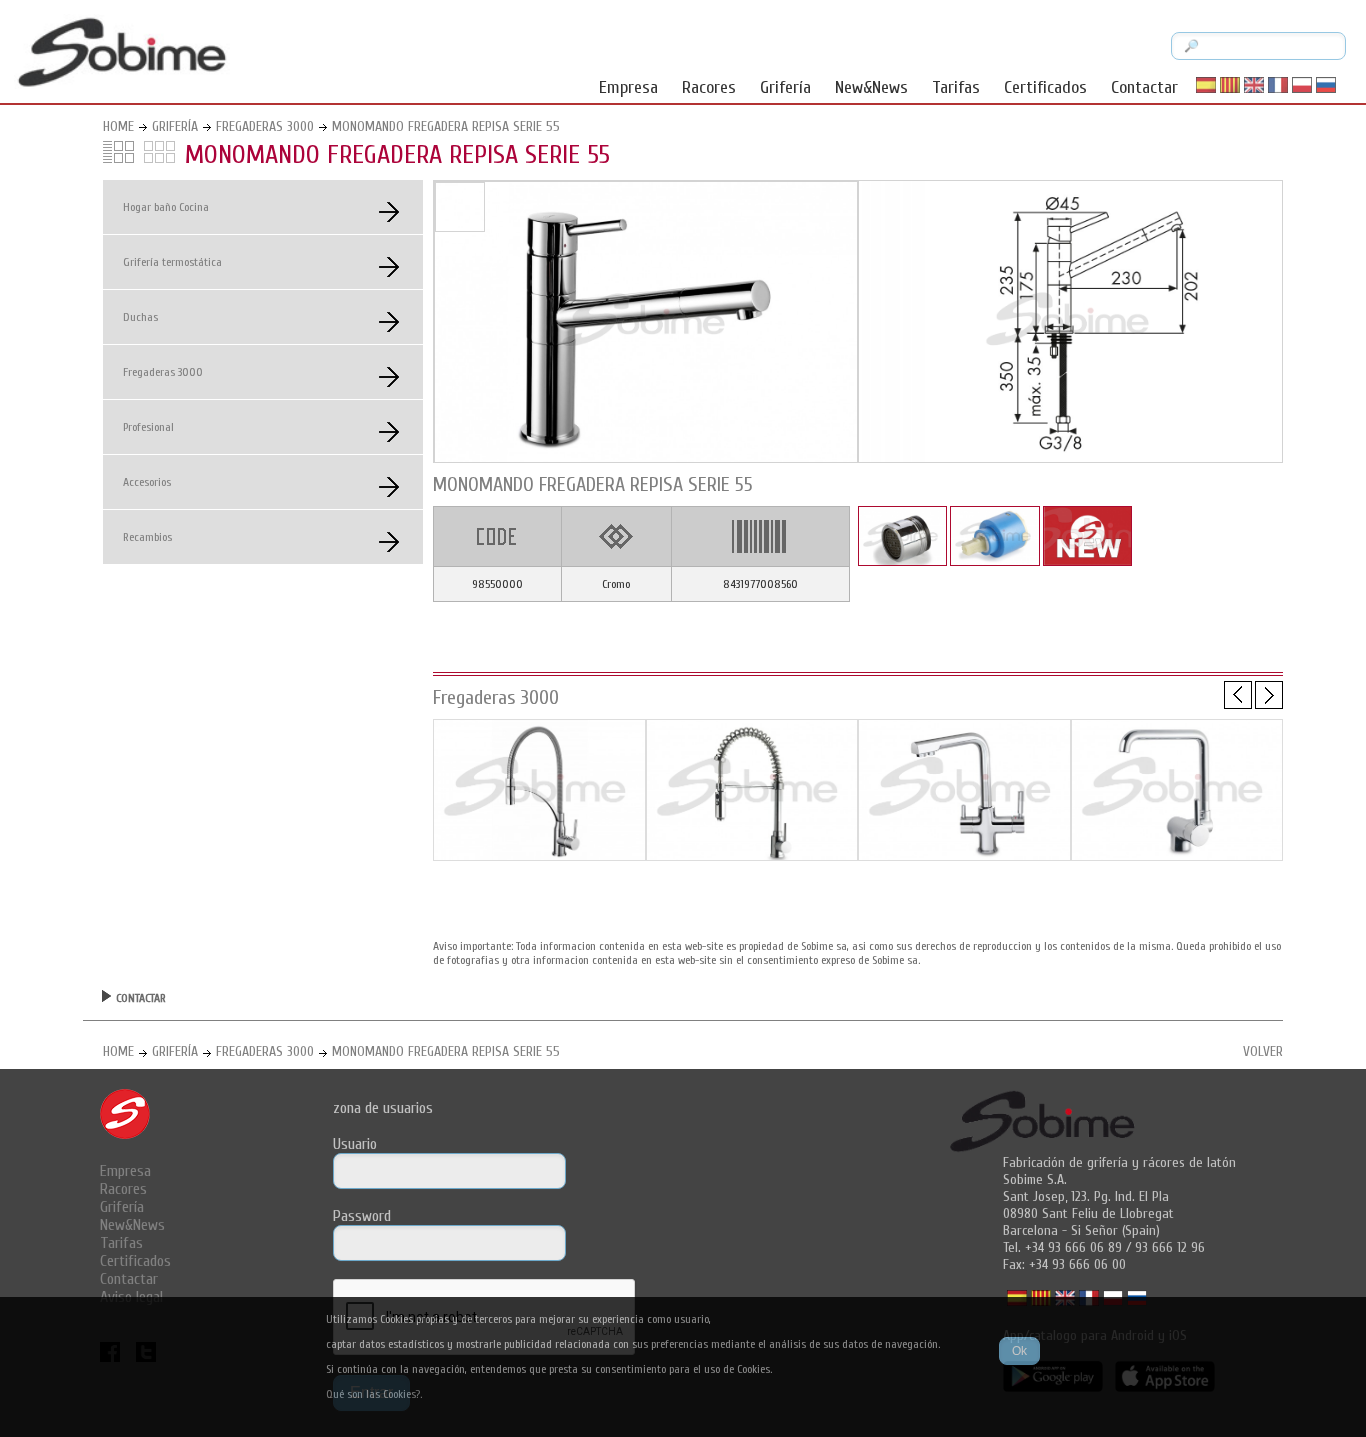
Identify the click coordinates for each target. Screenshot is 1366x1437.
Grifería (785, 87)
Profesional (148, 427)
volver (1263, 1051)
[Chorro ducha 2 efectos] (752, 856)
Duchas (140, 317)
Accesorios (147, 482)
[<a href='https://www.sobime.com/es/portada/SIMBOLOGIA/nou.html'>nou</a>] (1087, 562)
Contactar (1144, 87)
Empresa (628, 87)
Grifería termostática (172, 262)
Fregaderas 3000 (265, 126)
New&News (871, 87)
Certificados (1045, 87)
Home (118, 126)
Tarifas (956, 87)
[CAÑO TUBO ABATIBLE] (1177, 856)
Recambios (147, 537)
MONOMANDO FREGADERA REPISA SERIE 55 (446, 126)
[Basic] (539, 856)
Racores (709, 87)
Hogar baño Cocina (166, 207)
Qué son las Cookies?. (374, 1394)
